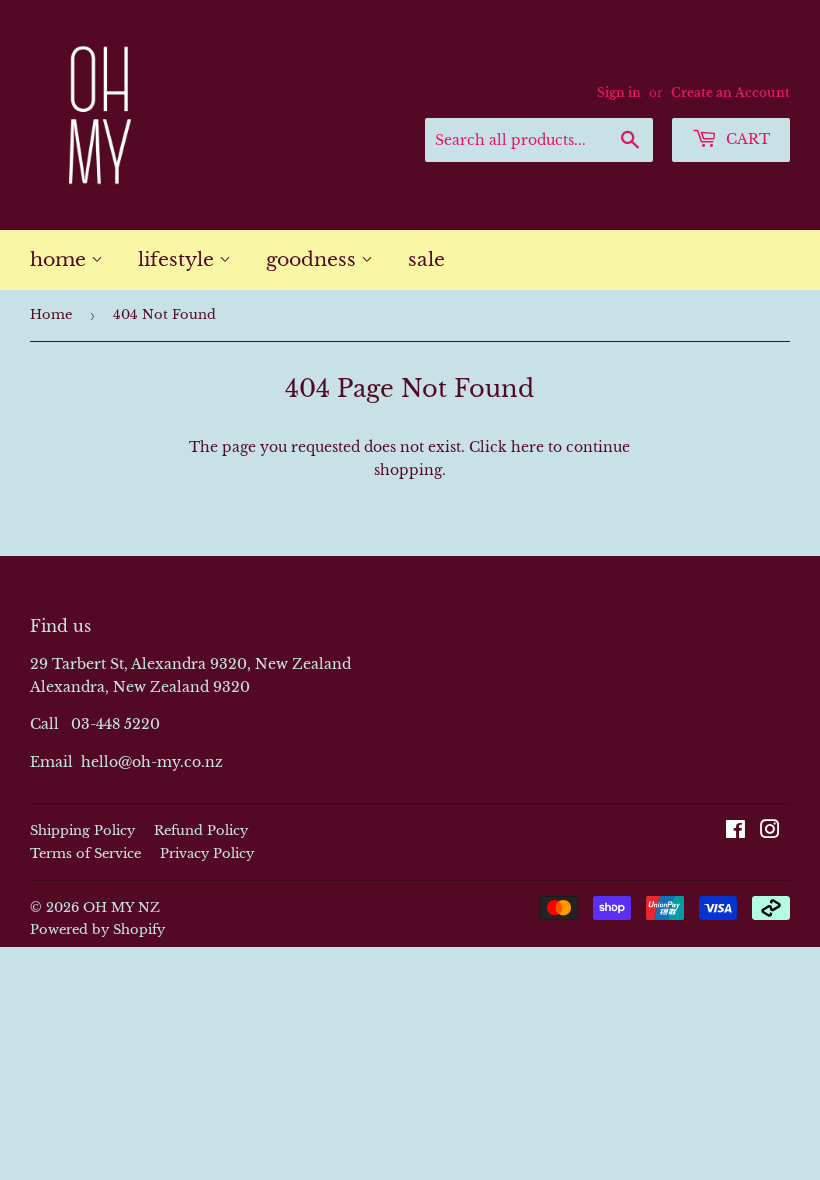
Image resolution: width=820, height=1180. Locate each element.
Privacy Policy (207, 853)
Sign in (619, 92)
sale (426, 259)
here (527, 447)
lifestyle (178, 259)
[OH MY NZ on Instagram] (770, 832)
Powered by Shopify (97, 929)
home (60, 259)
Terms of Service (85, 853)
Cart (746, 139)
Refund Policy (201, 830)
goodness (313, 259)
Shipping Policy (82, 830)
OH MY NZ (121, 907)
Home (51, 314)
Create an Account (730, 92)
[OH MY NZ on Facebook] (735, 832)
